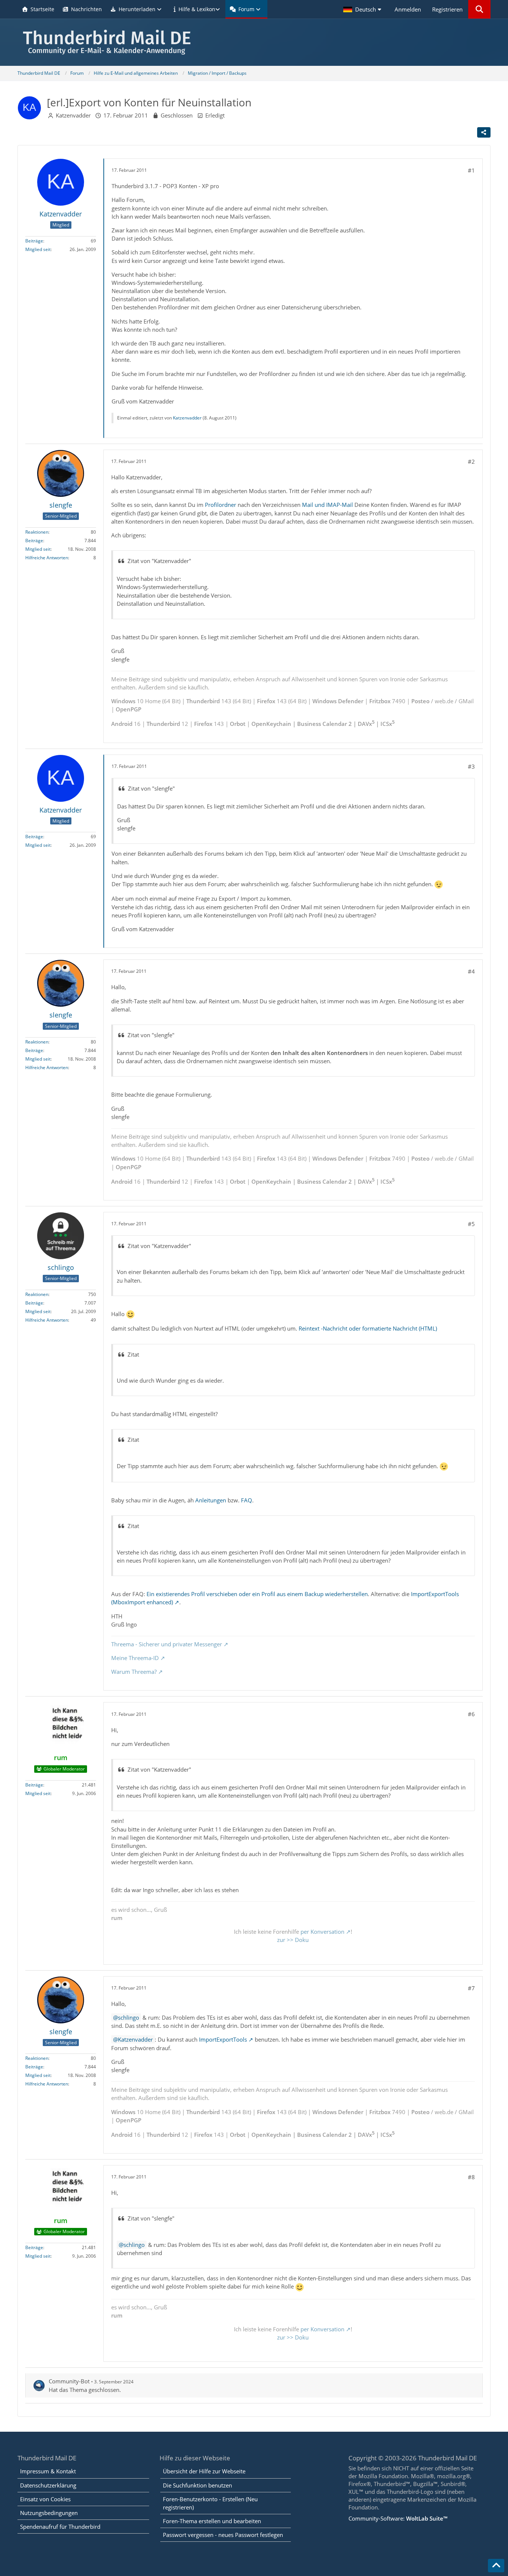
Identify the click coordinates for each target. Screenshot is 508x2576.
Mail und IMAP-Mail (327, 505)
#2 (471, 462)
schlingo (128, 2017)
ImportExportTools (223, 2039)
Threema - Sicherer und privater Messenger (167, 1644)
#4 (471, 971)
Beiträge (34, 241)
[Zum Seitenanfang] (496, 2566)
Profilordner (221, 505)
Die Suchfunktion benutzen (197, 2485)
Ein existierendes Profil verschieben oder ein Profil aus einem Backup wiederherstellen (257, 1594)
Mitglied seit (38, 249)
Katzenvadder (73, 115)
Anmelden (408, 9)
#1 (471, 170)
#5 (471, 1224)
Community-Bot (69, 2381)
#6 (471, 1714)
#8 (471, 2177)
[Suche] (479, 9)
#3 (471, 766)
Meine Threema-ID (135, 1658)
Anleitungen (211, 1500)
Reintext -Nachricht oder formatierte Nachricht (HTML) (368, 1328)
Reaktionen (37, 532)
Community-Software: (398, 2518)
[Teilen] (484, 132)
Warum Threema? (134, 1672)
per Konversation (322, 1932)
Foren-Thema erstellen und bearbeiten (212, 2521)
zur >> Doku (293, 1940)
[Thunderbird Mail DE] (254, 42)
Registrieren (447, 9)
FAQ (247, 1500)
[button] (363, 9)
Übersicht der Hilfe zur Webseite (204, 2471)
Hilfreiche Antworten (47, 558)
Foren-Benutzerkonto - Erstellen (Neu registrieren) (210, 2503)
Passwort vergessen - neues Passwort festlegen (223, 2535)
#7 (471, 1988)
